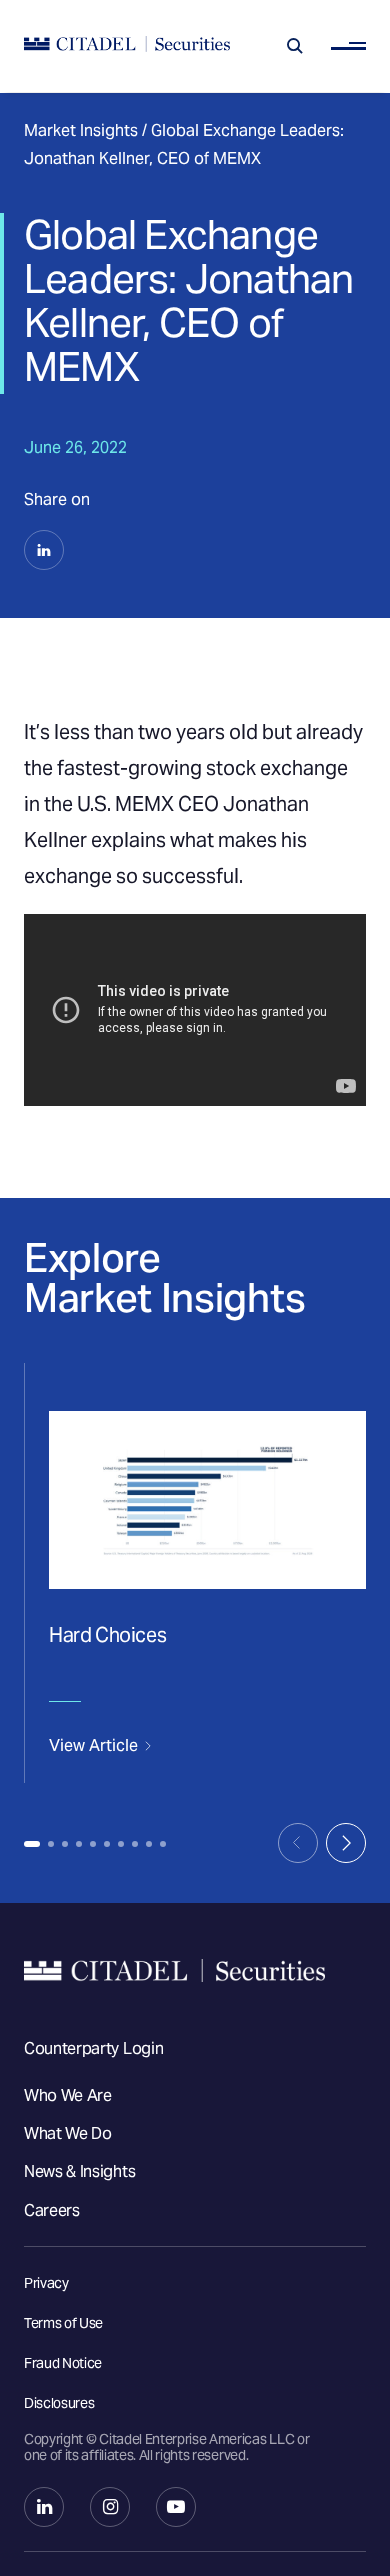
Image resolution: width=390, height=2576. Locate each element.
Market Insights (81, 130)
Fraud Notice (63, 2363)
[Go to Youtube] (176, 2507)
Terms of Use (63, 2323)
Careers (52, 2210)
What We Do (68, 2133)
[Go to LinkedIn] (44, 2507)
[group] (195, 1573)
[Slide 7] (121, 1844)
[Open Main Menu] (348, 46)
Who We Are (68, 2095)
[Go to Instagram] (110, 2507)
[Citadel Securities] (127, 46)
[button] (44, 550)
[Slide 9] (149, 1844)
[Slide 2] (51, 1844)
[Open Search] (295, 46)
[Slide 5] (93, 1844)
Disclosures (59, 2403)
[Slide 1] (32, 1844)
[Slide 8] (135, 1844)
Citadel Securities (195, 1970)
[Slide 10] (163, 1844)
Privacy (46, 2283)
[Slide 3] (65, 1844)
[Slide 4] (79, 1844)
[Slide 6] (107, 1844)
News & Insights (79, 2171)
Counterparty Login (93, 2048)
